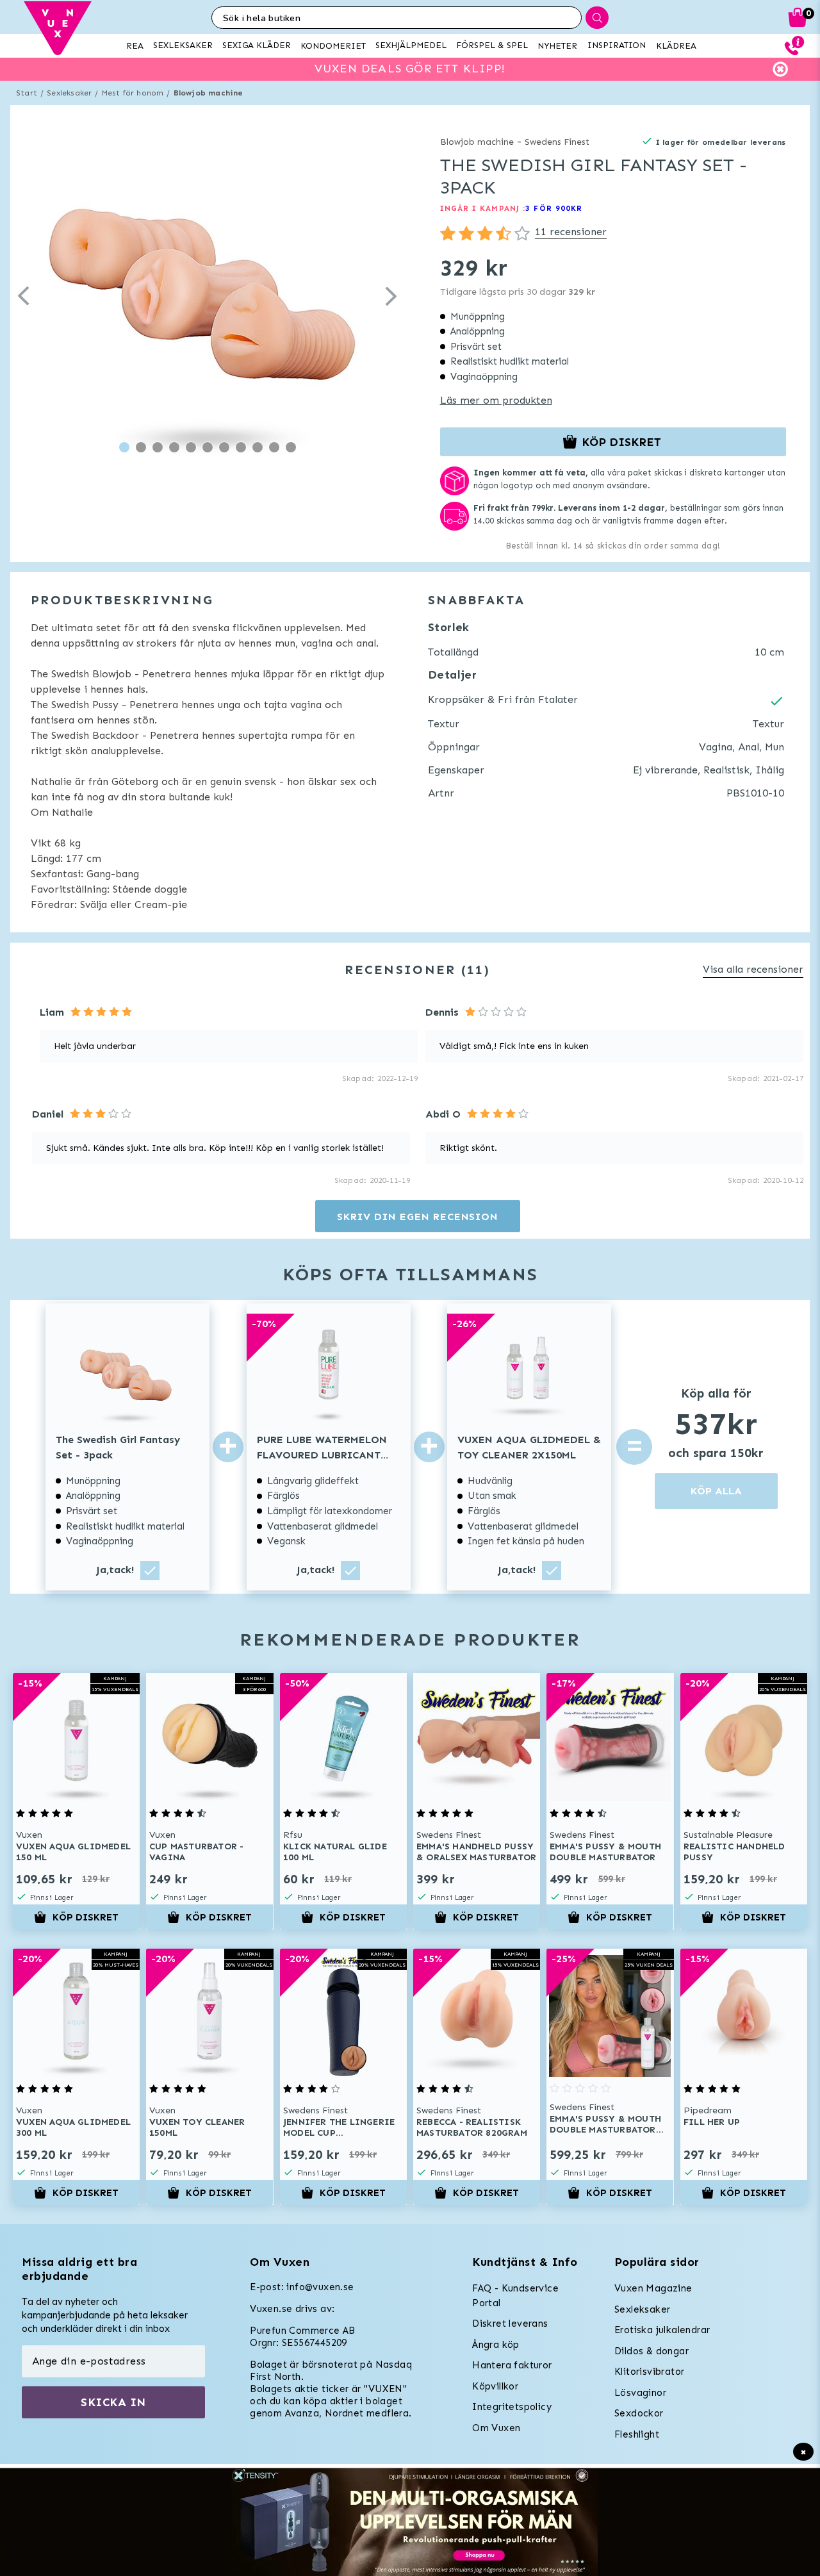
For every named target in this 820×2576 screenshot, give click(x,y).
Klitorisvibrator (649, 2372)
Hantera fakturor (512, 2365)
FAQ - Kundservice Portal (515, 2296)
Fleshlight (637, 2434)
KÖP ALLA (716, 1491)
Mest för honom (133, 93)
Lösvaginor (640, 2393)
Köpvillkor (495, 2386)
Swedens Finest (557, 142)
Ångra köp (496, 2345)
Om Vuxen (496, 2428)
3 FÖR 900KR (554, 208)
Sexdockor (639, 2413)
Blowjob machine (209, 93)
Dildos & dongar (652, 2351)
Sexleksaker (69, 93)
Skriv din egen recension (417, 1217)
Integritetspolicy (512, 2407)
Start (27, 93)
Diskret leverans (510, 2324)
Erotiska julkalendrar (662, 2330)
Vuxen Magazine (653, 2288)
